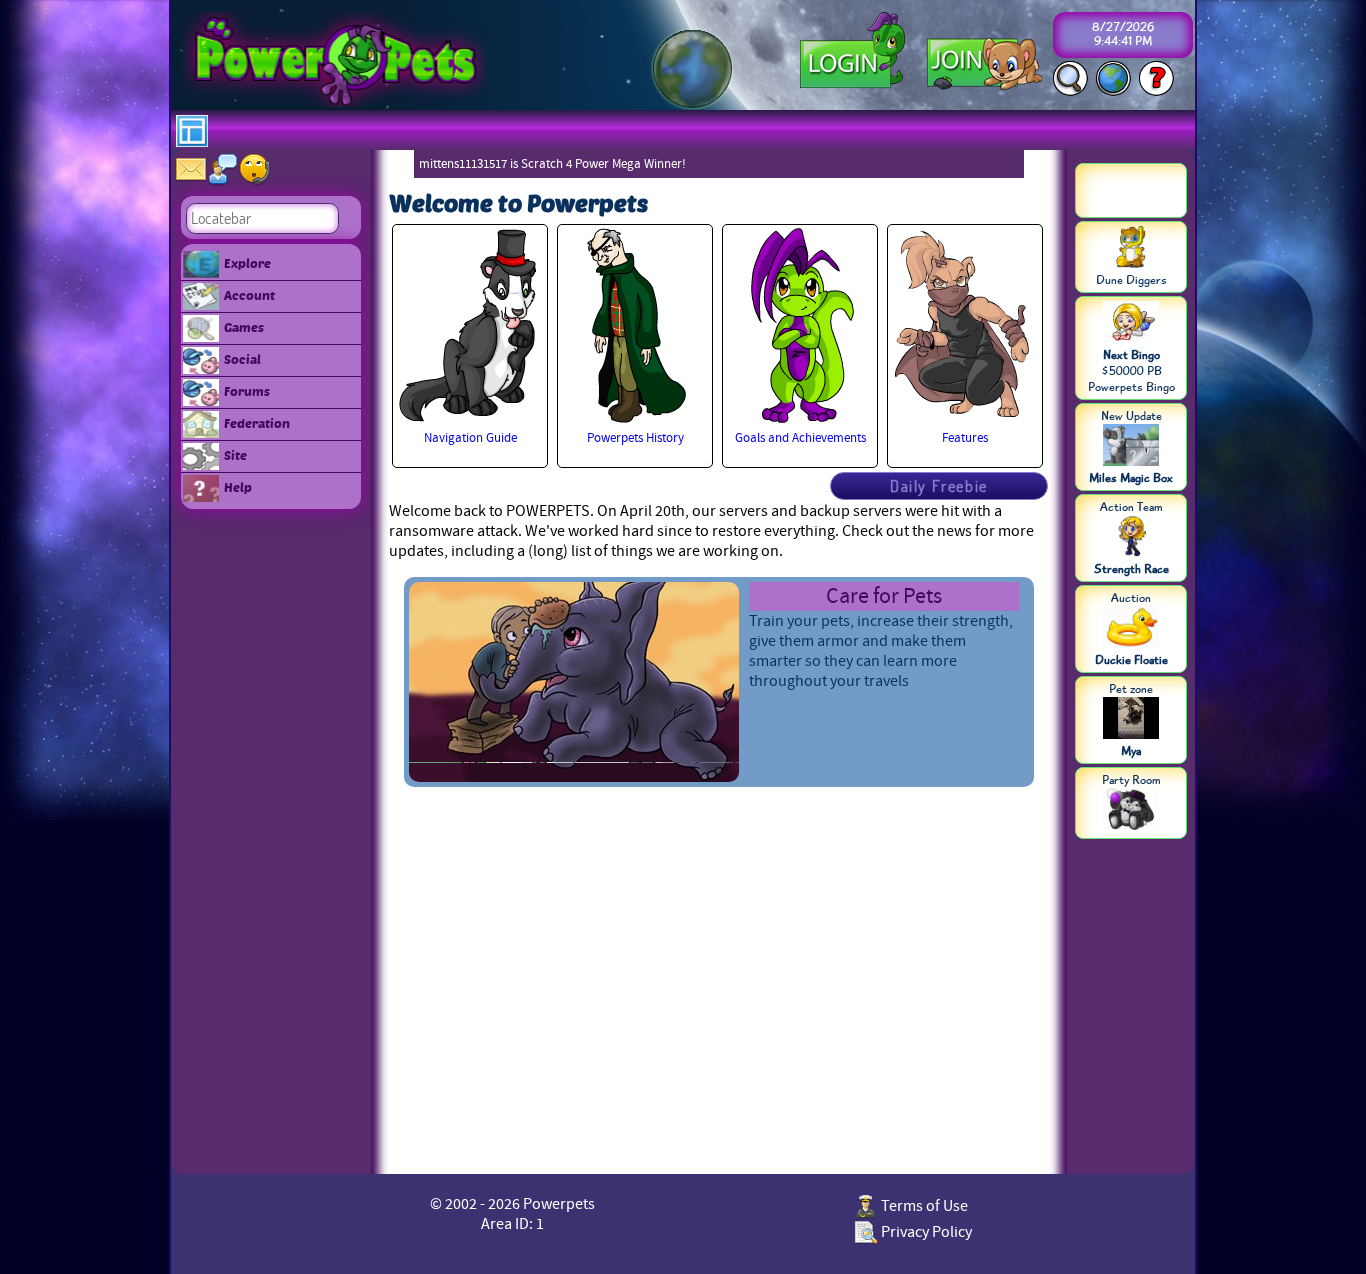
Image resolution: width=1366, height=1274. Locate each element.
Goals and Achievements (800, 438)
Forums (247, 391)
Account (249, 295)
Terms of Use (923, 1206)
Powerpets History (635, 438)
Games (244, 327)
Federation (257, 423)
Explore (247, 263)
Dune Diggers (1131, 280)
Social (242, 359)
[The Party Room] (1131, 811)
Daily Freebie (939, 486)
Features (965, 438)
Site (235, 455)
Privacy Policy (925, 1232)
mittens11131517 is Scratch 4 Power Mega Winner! (552, 164)
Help (238, 487)
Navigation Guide (470, 438)
